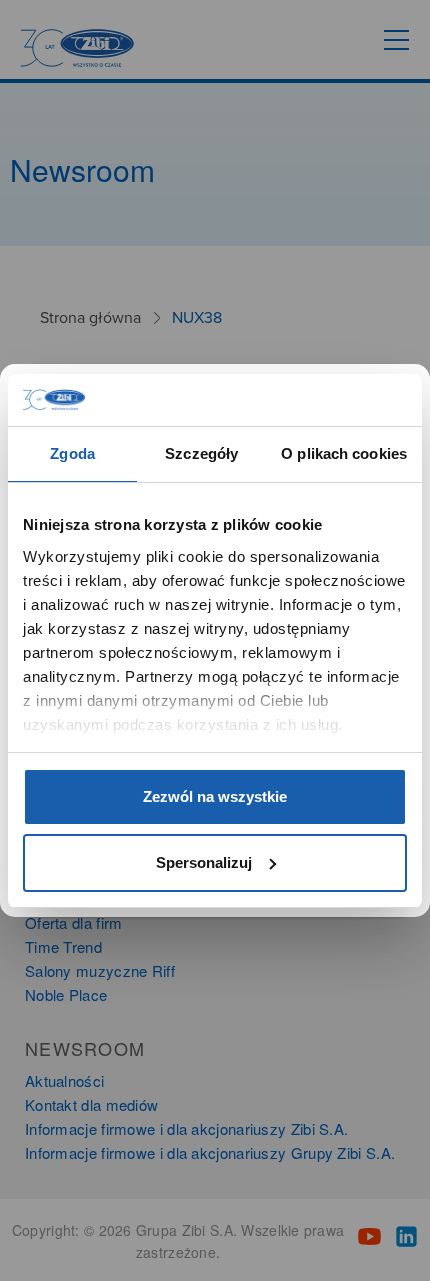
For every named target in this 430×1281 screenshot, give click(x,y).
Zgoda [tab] (72, 453)
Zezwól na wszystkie (215, 796)
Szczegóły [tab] (201, 453)
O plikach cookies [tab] (344, 453)
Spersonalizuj (204, 862)
